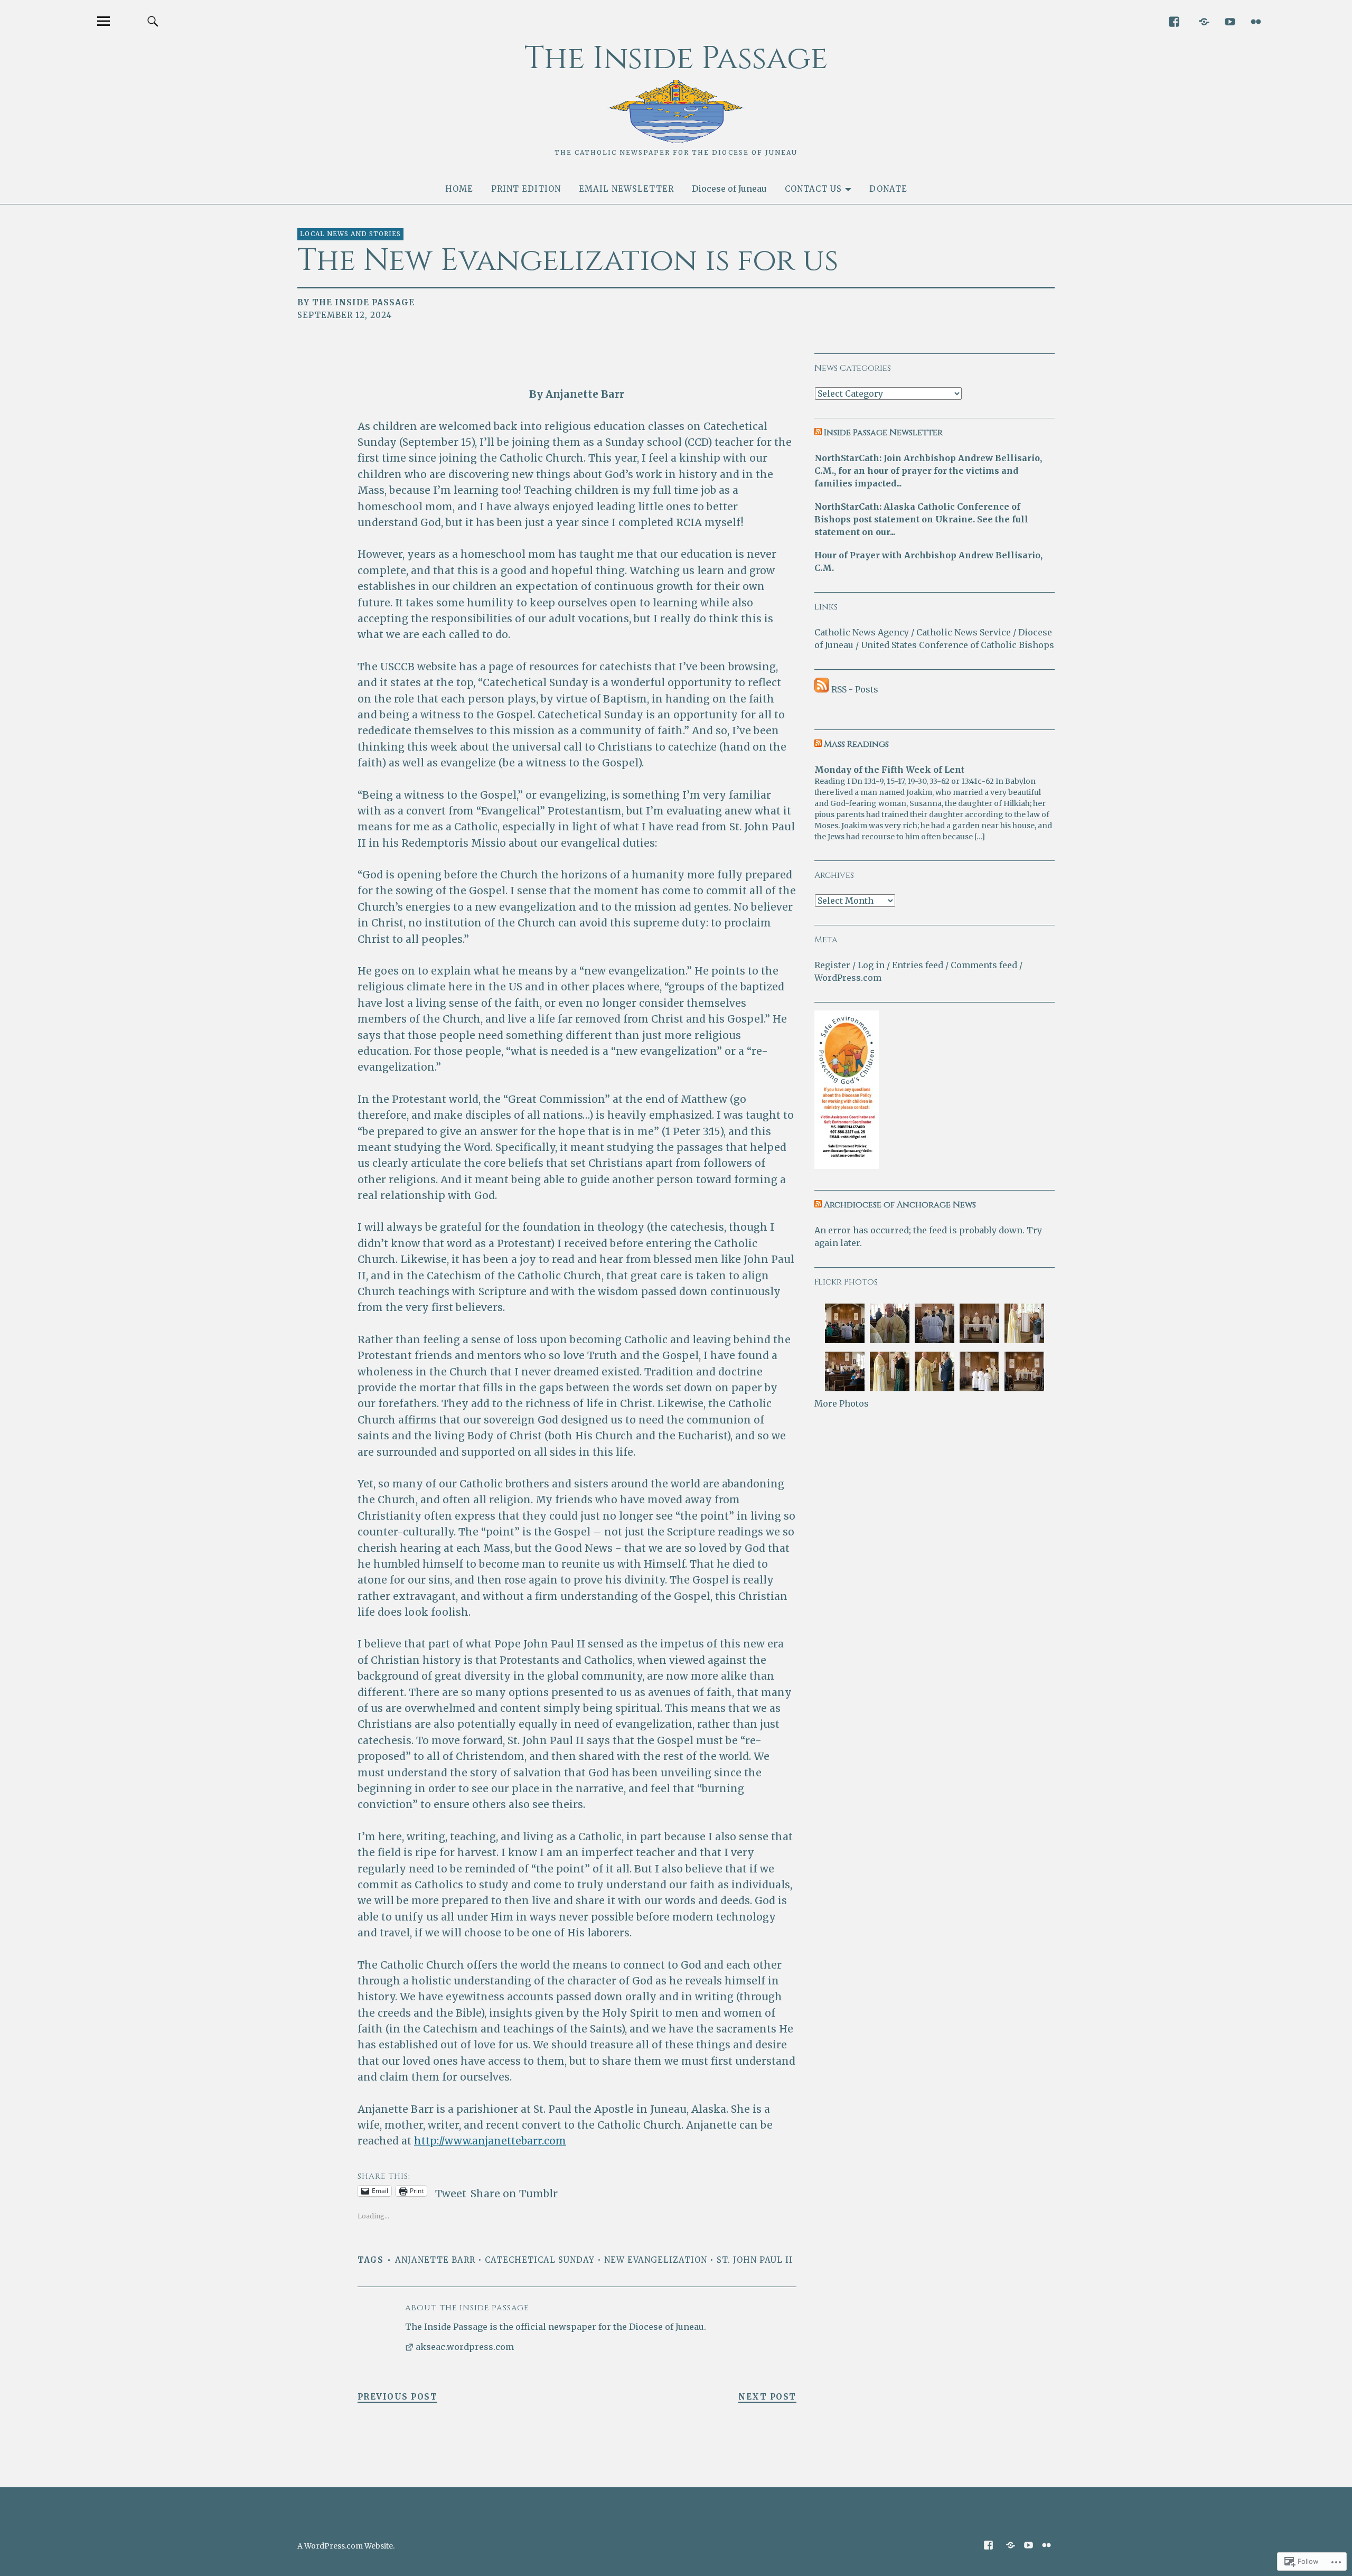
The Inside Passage (676, 58)
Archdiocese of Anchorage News (900, 1205)
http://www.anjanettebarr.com (490, 2141)
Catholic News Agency (862, 632)
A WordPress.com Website (345, 2546)
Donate (888, 189)
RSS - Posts (855, 689)
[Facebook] (1174, 21)
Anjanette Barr (435, 2260)
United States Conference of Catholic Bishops (957, 645)
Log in (871, 965)
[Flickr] (1256, 21)
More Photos (842, 1403)
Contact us (813, 189)
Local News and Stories (350, 234)
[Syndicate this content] (818, 433)
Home (459, 189)
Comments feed (984, 965)
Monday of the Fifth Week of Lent (889, 770)
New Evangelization (656, 2260)
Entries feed (918, 965)
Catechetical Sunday (540, 2260)
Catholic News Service (964, 632)
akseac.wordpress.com (465, 2347)
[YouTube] (1230, 21)
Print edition (526, 189)
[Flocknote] (1204, 21)
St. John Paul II (755, 2260)
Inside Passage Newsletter (883, 433)
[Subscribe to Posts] (822, 689)
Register (832, 965)
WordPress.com (848, 978)
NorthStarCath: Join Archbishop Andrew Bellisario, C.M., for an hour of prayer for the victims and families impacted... (928, 471)
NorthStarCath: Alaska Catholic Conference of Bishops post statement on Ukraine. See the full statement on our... (921, 519)
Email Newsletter (626, 189)
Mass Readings (856, 744)
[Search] (153, 21)
